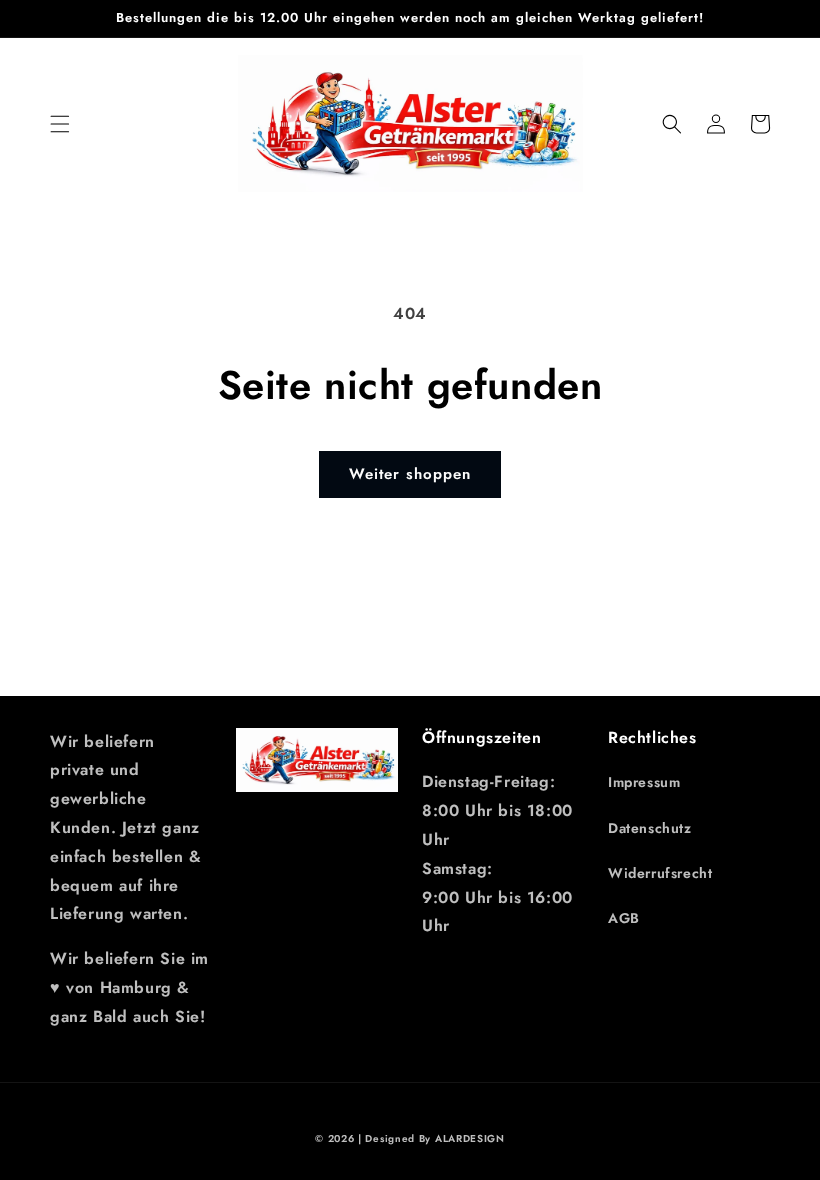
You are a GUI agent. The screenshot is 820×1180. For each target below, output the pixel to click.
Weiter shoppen (410, 474)
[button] (60, 124)
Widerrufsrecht (660, 873)
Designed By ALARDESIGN (434, 1138)
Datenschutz (650, 828)
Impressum (644, 782)
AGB (624, 918)
